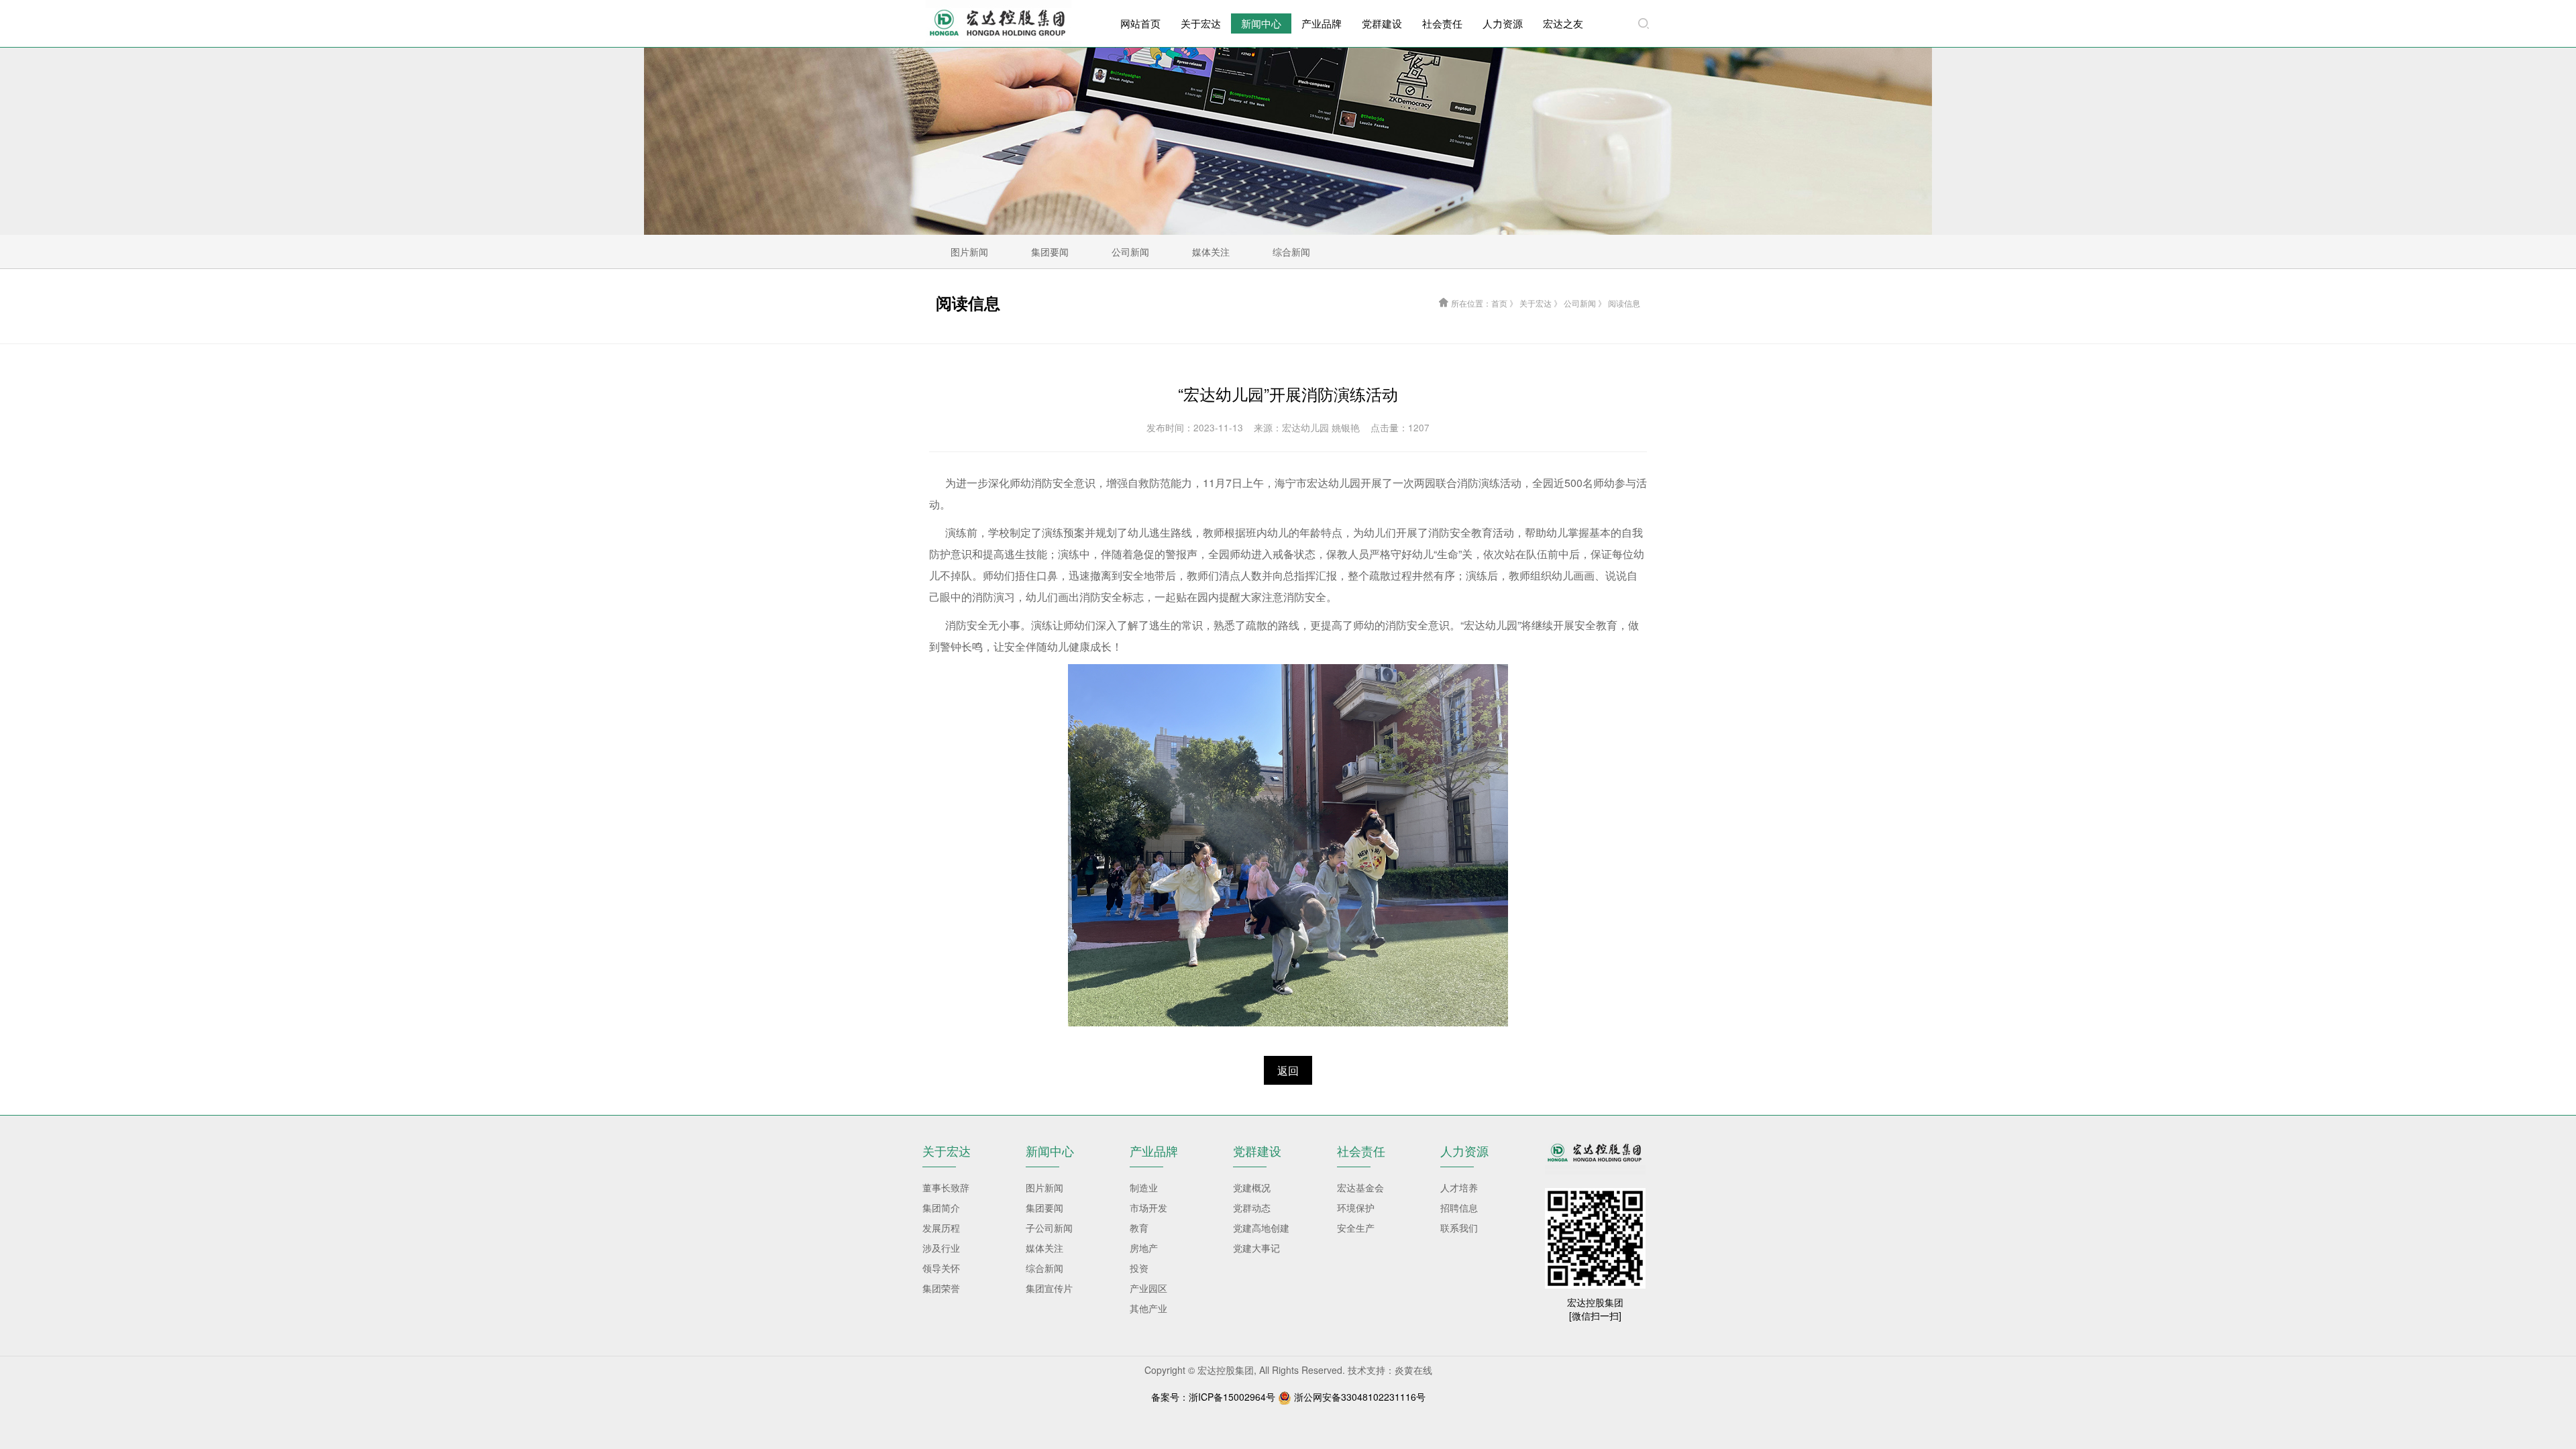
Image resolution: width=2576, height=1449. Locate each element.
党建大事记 (1256, 1248)
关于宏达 (1201, 23)
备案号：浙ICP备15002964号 (1213, 1397)
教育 (1139, 1228)
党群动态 (1252, 1207)
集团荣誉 (941, 1288)
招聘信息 (1459, 1207)
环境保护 (1356, 1207)
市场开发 (1148, 1207)
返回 (1288, 1070)
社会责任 (1442, 23)
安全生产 (1356, 1228)
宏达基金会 (1360, 1187)
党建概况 (1252, 1187)
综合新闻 (1044, 1268)
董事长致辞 (946, 1187)
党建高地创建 (1261, 1228)
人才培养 (1459, 1187)
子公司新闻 (1049, 1228)
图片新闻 (1044, 1187)
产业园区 (1148, 1288)
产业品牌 (1322, 23)
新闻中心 (1261, 23)
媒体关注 (1044, 1248)
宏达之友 (1563, 23)
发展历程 (941, 1228)
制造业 (1144, 1187)
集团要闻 (1044, 1207)
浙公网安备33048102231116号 (1360, 1397)
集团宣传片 (1049, 1288)
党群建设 (1382, 23)
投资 (1139, 1268)
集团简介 (941, 1207)
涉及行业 (941, 1248)
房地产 (1144, 1248)
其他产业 (1148, 1308)
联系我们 (1459, 1228)
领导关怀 (941, 1268)
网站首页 (1140, 23)
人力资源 (1503, 23)
